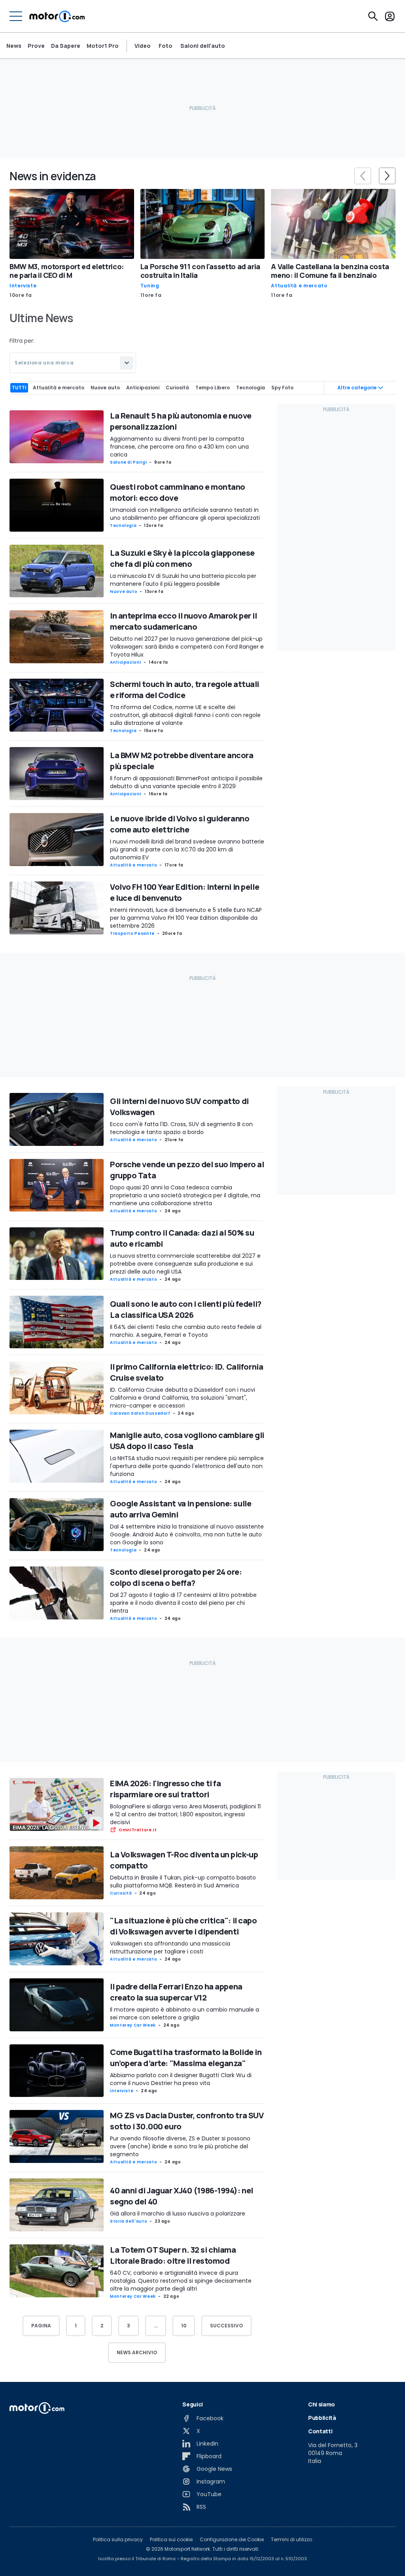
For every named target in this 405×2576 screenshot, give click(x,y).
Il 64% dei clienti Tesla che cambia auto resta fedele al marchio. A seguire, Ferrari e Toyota (186, 1331)
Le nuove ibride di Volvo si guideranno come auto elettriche (180, 824)
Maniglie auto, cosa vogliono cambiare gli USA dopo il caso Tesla (187, 1441)
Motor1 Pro (103, 46)
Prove (36, 46)
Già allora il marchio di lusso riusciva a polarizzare (178, 2214)
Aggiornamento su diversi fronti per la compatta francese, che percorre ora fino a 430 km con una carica (179, 447)
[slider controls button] (363, 176)
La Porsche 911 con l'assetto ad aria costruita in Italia (200, 271)
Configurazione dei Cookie (232, 2540)
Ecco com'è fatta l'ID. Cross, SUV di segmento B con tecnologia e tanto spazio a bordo (181, 1128)
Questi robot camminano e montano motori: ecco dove (178, 492)
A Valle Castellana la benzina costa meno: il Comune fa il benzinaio (330, 271)
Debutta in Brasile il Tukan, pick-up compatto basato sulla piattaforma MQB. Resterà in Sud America (183, 1882)
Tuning (150, 286)
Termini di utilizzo (291, 2540)
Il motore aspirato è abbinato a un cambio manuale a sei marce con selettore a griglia (185, 2014)
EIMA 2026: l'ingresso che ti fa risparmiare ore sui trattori (165, 1789)
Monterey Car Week (133, 2025)
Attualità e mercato (299, 286)
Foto (166, 46)
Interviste (23, 286)
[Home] (57, 16)
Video (143, 46)
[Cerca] (373, 16)
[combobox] (73, 363)
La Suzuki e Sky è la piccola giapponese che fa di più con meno (182, 558)
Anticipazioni (126, 662)
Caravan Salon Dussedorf (140, 1413)
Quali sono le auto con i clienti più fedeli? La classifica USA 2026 (186, 1309)
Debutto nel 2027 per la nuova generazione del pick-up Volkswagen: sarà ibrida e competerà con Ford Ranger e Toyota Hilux (187, 647)
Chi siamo (322, 2404)
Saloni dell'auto (203, 46)
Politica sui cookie (171, 2540)
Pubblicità (322, 2418)
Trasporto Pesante (132, 933)
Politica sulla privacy (118, 2540)
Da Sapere (66, 46)
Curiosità (121, 1893)
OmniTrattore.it (138, 1830)
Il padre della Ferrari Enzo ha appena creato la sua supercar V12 (176, 1992)
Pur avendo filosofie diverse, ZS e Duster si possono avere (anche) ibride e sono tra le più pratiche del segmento (180, 2146)
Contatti (320, 2431)
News (14, 46)
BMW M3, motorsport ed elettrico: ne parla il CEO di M (67, 271)
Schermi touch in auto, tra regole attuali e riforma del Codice (185, 690)
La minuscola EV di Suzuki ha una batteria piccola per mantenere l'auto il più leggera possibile (183, 580)
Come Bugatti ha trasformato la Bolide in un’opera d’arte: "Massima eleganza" (186, 2058)
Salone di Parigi (128, 462)
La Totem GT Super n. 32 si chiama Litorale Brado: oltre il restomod (173, 2255)
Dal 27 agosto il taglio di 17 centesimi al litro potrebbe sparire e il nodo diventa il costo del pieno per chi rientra (183, 1603)
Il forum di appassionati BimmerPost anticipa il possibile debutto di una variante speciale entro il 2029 (186, 782)
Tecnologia (123, 526)
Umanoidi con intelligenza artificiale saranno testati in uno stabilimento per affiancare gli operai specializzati (185, 514)
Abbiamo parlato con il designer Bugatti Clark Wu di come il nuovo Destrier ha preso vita (181, 2079)
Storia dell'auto (129, 2221)
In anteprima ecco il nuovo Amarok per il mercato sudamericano (183, 621)
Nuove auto (124, 592)
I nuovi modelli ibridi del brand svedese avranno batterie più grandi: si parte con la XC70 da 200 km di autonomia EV (187, 849)
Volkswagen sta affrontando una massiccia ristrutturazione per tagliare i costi (170, 1948)
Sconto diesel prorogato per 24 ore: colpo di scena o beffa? (176, 1577)
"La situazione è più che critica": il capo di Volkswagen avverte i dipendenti (184, 1926)
